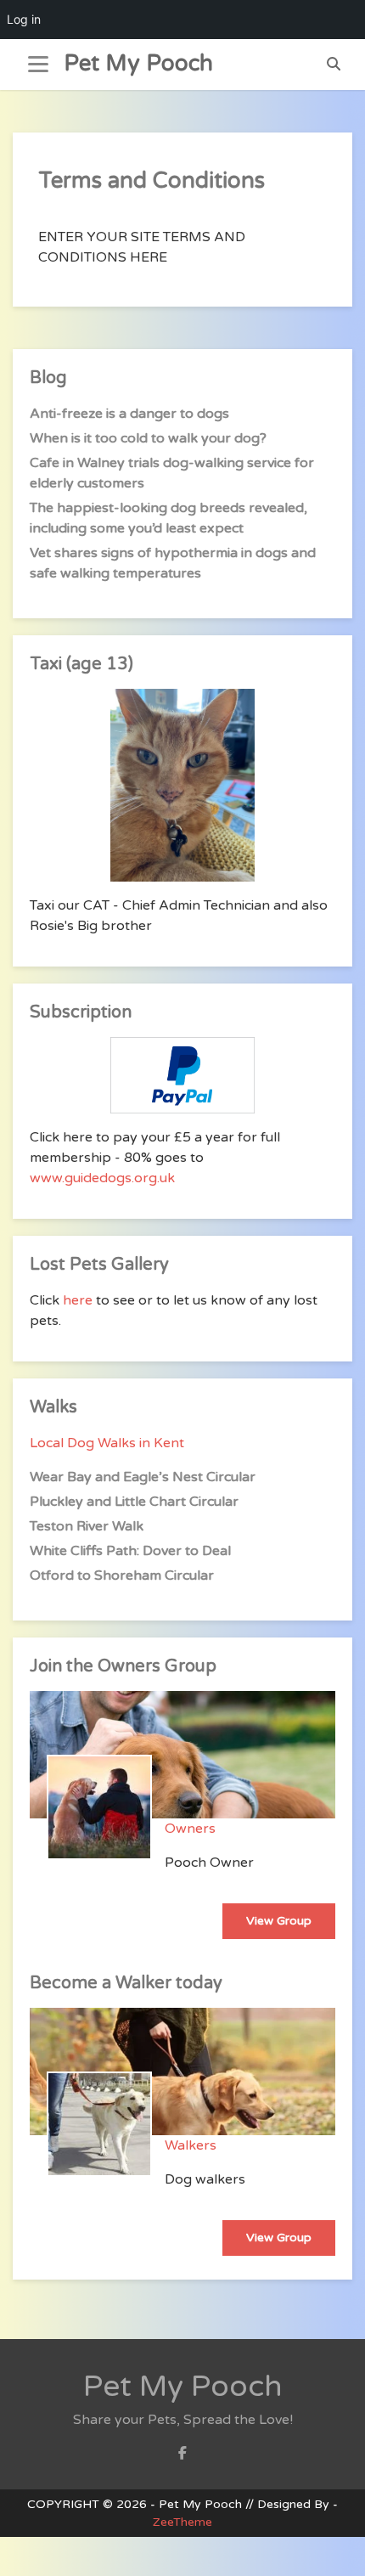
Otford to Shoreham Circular (122, 1575)
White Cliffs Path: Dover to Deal (130, 1551)
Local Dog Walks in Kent (107, 1443)
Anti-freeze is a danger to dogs (129, 414)
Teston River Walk (87, 1526)
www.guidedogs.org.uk (102, 1178)
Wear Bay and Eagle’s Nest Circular (143, 1477)
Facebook (182, 2458)
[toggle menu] (38, 65)
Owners (190, 1829)
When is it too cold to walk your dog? (148, 438)
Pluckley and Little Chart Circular (134, 1502)
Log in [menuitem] (24, 19)
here (78, 1300)
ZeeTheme (182, 2522)
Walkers (191, 2145)
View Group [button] (279, 1921)
